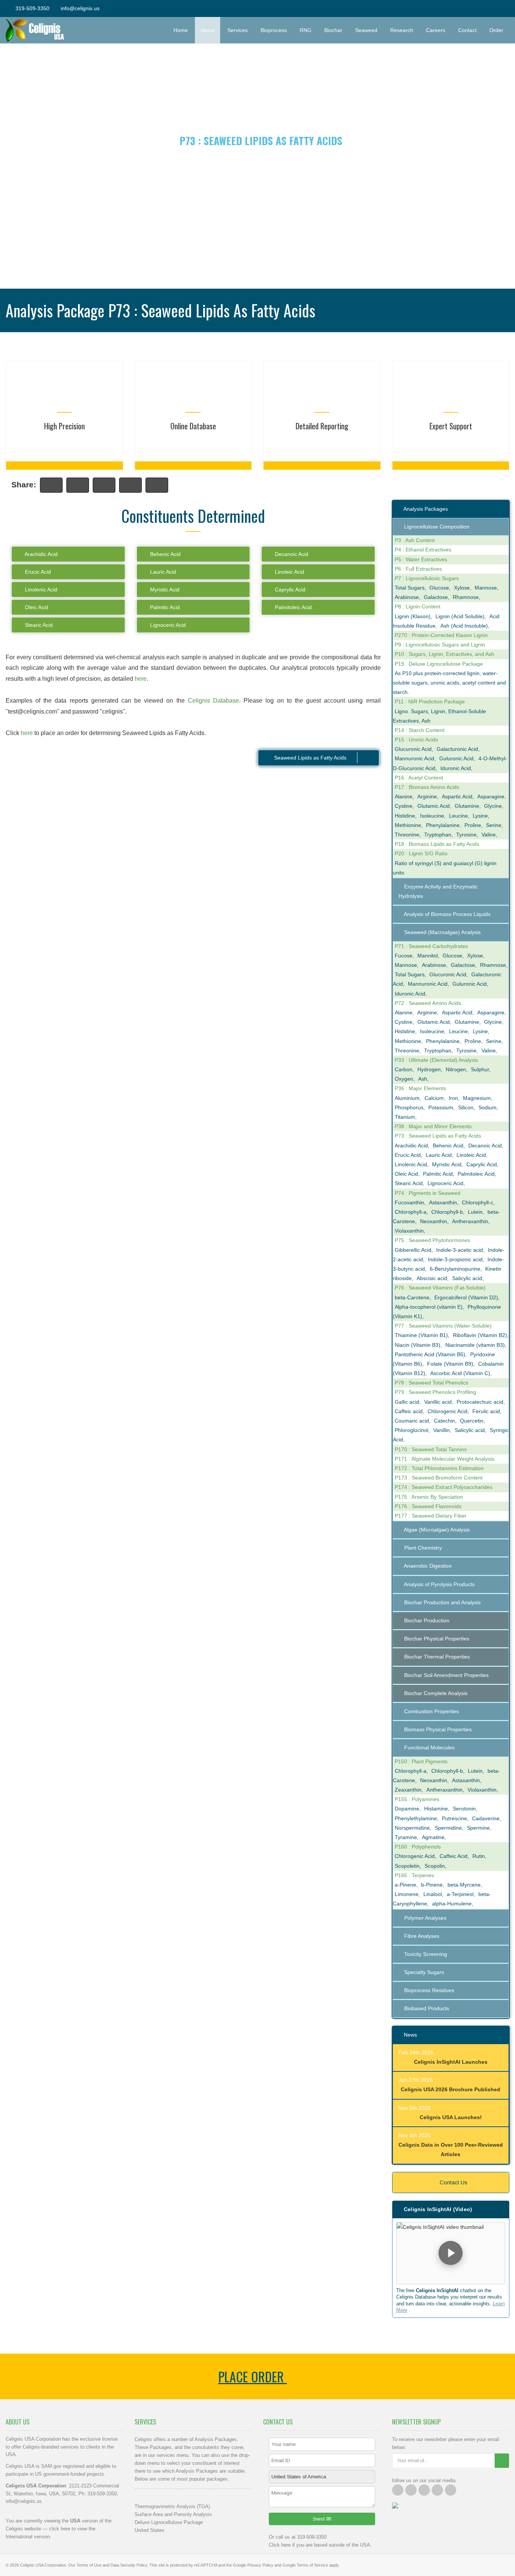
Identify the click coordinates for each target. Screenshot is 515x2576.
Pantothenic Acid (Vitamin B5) (430, 1354)
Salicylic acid (467, 1278)
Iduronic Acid (456, 768)
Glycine (493, 806)
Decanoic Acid (291, 554)
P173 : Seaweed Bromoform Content (439, 1478)
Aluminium (407, 1098)
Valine (489, 835)
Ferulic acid (486, 1411)
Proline (473, 825)
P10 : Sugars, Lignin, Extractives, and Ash (444, 654)
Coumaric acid (412, 1421)
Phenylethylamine (416, 1818)
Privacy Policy (260, 2565)
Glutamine (467, 806)
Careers (436, 30)
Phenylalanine (443, 825)
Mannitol (428, 956)
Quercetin (472, 1421)
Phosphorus (409, 1107)
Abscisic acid (432, 1278)
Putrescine (454, 1818)
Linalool (433, 1894)
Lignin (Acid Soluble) (460, 616)
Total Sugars (410, 588)
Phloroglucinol (412, 1430)
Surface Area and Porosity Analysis (173, 2514)
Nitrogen (456, 1069)
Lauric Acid (162, 572)
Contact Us (453, 2182)
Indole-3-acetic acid (460, 1250)
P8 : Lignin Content (418, 606)
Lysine (480, 816)
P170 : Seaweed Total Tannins (431, 1449)
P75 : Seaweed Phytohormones (432, 1240)
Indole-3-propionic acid (455, 1259)
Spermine (478, 1828)
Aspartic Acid (457, 796)
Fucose (404, 956)
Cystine (404, 806)
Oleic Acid (36, 607)
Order (499, 30)
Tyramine (406, 1837)
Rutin (479, 1856)
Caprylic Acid (289, 590)
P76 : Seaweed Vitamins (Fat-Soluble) (440, 1288)
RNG (306, 30)
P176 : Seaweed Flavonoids (428, 1506)
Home (181, 30)
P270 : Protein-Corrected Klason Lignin (441, 635)
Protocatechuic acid (480, 1402)
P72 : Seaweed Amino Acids (428, 1003)
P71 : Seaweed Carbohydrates (431, 946)
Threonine (407, 835)
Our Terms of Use (85, 2565)
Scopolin (435, 1866)
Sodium (487, 1107)
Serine (494, 825)
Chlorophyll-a (411, 1212)
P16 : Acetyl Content (419, 778)
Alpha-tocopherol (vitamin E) (429, 1307)
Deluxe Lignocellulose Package (169, 2522)
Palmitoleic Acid (293, 607)
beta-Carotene (412, 1297)
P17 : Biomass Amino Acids (427, 787)
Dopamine (407, 1809)
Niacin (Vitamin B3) (418, 1345)
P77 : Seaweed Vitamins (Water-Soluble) (443, 1326)
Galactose (436, 597)
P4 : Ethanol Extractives (423, 550)
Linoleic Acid (289, 572)
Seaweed (366, 30)
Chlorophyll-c (477, 1202)
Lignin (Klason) (413, 616)
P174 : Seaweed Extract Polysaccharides (444, 1487)
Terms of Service (312, 2565)
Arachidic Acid (41, 554)
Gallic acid (407, 1402)
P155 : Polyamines (417, 1799)
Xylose (462, 588)
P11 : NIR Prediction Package (430, 701)
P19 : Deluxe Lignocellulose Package (439, 664)
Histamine (436, 1809)
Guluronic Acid (456, 758)
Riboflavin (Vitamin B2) (480, 1335)
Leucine (458, 816)
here (141, 679)
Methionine (408, 825)
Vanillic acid (438, 1402)
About (208, 30)
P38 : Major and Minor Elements (433, 1126)
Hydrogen (429, 1069)
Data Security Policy (129, 2565)
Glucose (439, 588)
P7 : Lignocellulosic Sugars (427, 578)
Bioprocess (274, 30)
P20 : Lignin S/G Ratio (421, 853)
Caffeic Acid (454, 1856)
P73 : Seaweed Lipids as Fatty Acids (438, 1136)
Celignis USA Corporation (43, 2565)
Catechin (444, 1421)
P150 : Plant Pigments (421, 1761)
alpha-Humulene (452, 1904)
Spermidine (448, 1828)
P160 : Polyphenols (418, 1847)
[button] (451, 2253)
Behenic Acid (165, 554)
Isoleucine (432, 816)
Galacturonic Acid (457, 749)
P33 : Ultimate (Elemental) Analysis (436, 1060)
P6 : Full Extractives (418, 569)
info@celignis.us (80, 8)
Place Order (253, 2376)
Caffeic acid (409, 1411)
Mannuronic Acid (415, 758)
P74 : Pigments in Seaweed (428, 1193)
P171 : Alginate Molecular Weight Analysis (444, 1459)
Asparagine (491, 796)
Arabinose (407, 597)
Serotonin (464, 1809)
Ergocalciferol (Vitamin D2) (466, 1297)
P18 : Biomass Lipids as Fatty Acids (437, 844)
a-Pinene (405, 1885)
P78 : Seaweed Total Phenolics (431, 1383)
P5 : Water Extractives (421, 559)
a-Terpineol (460, 1894)
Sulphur (480, 1069)
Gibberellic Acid (413, 1250)
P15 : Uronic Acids (416, 740)
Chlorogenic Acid (448, 1411)
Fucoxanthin (409, 1202)
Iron (453, 1098)
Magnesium (477, 1098)
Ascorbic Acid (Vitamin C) (460, 1373)
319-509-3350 (32, 8)
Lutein (475, 1212)
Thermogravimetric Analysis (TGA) (172, 2506)
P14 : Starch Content (420, 730)
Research (402, 30)
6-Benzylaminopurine (455, 1269)
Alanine (404, 796)
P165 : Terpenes (414, 1875)
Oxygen (404, 1079)
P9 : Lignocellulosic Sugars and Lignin (440, 645)
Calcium (434, 1098)
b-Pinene (432, 1885)
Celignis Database (213, 701)
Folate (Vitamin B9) (450, 1364)
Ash (423, 1079)
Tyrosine (466, 835)
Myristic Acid (164, 590)
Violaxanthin (409, 1231)
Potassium (441, 1107)
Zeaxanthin (408, 1790)
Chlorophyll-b (447, 1212)
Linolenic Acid (40, 590)
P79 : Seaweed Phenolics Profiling (435, 1392)
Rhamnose (466, 597)
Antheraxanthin (470, 1221)
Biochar (333, 30)
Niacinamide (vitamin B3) (475, 1345)
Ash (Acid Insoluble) (464, 626)
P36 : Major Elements (420, 1088)
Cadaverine (486, 1818)
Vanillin (441, 1430)
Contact (467, 30)
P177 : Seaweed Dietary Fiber (431, 1516)
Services (238, 30)
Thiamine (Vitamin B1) (421, 1335)
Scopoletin (407, 1866)
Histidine (405, 816)
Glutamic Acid (434, 806)
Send (320, 2519)
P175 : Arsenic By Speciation (429, 1497)
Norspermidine (412, 1828)
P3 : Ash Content (415, 540)
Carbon (404, 1069)
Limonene (407, 1894)
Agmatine (433, 1837)
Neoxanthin (434, 1221)
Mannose (486, 588)
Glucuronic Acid (413, 749)
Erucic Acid (37, 572)
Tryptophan (438, 835)
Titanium (405, 1117)
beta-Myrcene (464, 1885)
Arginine (427, 796)
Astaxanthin (443, 1202)
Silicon (466, 1107)
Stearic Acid (38, 625)
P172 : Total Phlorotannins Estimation (439, 1468)
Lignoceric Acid (167, 625)
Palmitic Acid (164, 607)
